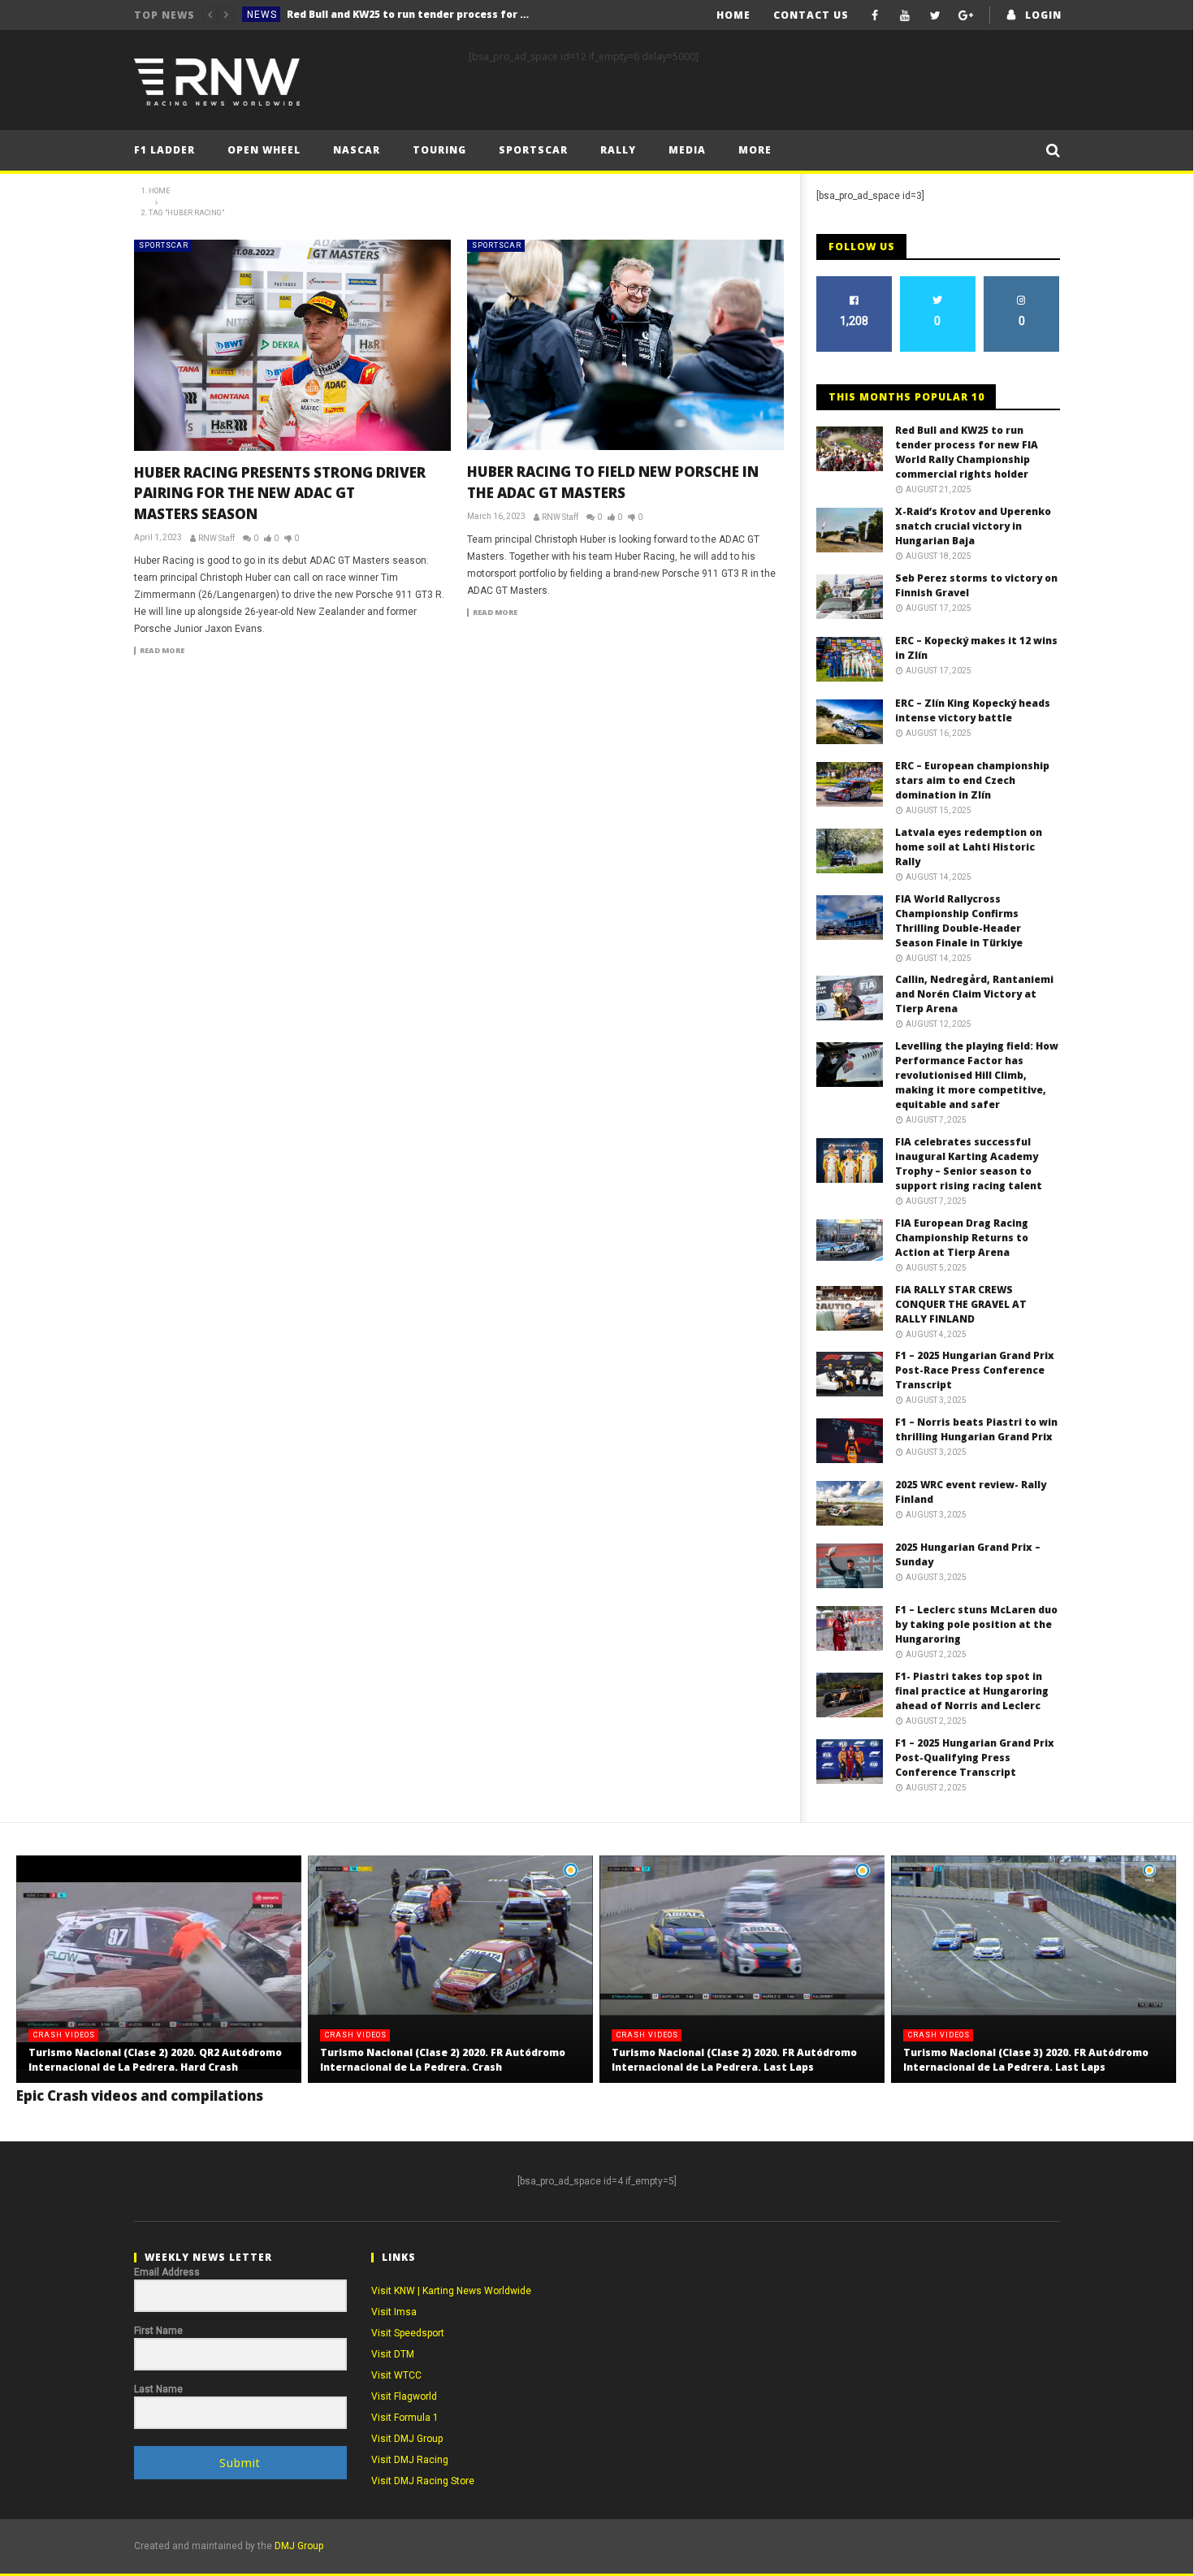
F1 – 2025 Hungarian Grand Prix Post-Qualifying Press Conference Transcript (975, 1758)
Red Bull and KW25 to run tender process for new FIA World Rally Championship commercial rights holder (967, 452)
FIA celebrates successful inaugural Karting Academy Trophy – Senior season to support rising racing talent (969, 1164)
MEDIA (687, 150)
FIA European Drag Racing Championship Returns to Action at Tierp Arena (962, 1238)
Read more (162, 651)
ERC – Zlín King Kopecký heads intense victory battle (973, 710)
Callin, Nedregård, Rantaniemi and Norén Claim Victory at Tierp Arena (974, 994)
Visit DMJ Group (407, 2439)
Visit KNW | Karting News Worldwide (451, 2291)
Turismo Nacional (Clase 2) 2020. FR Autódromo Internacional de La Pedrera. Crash (443, 2060)
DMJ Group (299, 2546)
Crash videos (64, 2035)
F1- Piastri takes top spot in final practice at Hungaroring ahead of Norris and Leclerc (972, 1691)
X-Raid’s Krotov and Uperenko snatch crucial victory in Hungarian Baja (409, 14)
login (1043, 15)
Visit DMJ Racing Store (423, 2481)
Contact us (811, 15)
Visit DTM (393, 2354)
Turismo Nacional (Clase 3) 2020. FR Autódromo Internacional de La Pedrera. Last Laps (1026, 2060)
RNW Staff (216, 538)
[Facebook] (875, 15)
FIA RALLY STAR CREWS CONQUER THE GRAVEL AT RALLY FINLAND (961, 1304)
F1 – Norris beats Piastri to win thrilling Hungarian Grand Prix (976, 1429)
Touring (439, 150)
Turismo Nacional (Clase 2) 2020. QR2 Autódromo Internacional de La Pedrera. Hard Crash (155, 2060)
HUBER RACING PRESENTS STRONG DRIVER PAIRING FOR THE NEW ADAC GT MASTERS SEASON (280, 493)
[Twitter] (935, 15)
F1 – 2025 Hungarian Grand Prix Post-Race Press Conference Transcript (975, 1370)
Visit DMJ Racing (410, 2460)
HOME (733, 15)
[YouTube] (905, 15)
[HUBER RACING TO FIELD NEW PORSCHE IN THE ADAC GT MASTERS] (625, 345)
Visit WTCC (396, 2375)
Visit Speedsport (408, 2333)
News (262, 15)
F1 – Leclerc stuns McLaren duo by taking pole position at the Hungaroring (976, 1624)
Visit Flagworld (404, 2396)
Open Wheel (264, 150)
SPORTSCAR (164, 245)
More (755, 150)
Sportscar (533, 150)
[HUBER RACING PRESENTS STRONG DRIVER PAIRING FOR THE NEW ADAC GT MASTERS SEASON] (292, 345)
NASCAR (357, 150)
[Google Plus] (966, 15)
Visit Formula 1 (405, 2418)
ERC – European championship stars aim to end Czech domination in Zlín (972, 780)
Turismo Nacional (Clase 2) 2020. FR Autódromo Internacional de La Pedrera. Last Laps (734, 2060)
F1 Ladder (164, 150)
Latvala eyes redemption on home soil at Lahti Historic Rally (969, 847)
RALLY (618, 150)
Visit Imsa (394, 2312)
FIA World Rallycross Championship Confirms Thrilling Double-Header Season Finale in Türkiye (959, 921)
